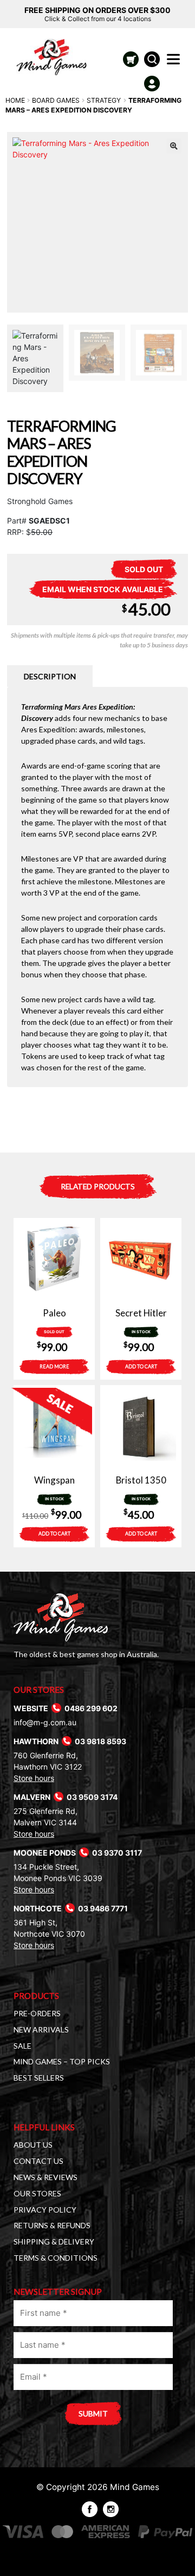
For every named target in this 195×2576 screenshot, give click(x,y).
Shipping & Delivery (54, 2241)
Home (15, 100)
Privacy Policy (45, 2210)
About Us (33, 2145)
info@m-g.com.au (45, 1722)
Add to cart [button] (141, 1366)
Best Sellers (39, 2078)
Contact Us (38, 2161)
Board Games (56, 100)
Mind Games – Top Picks (62, 2061)
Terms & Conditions (56, 2258)
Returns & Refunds (52, 2225)
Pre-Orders (37, 2013)
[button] (174, 146)
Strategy (104, 100)
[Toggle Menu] (175, 62)
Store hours (34, 1778)
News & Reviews (45, 2177)
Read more (54, 1366)
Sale (22, 2046)
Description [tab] (50, 676)
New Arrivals (41, 2029)
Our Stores (37, 2193)
